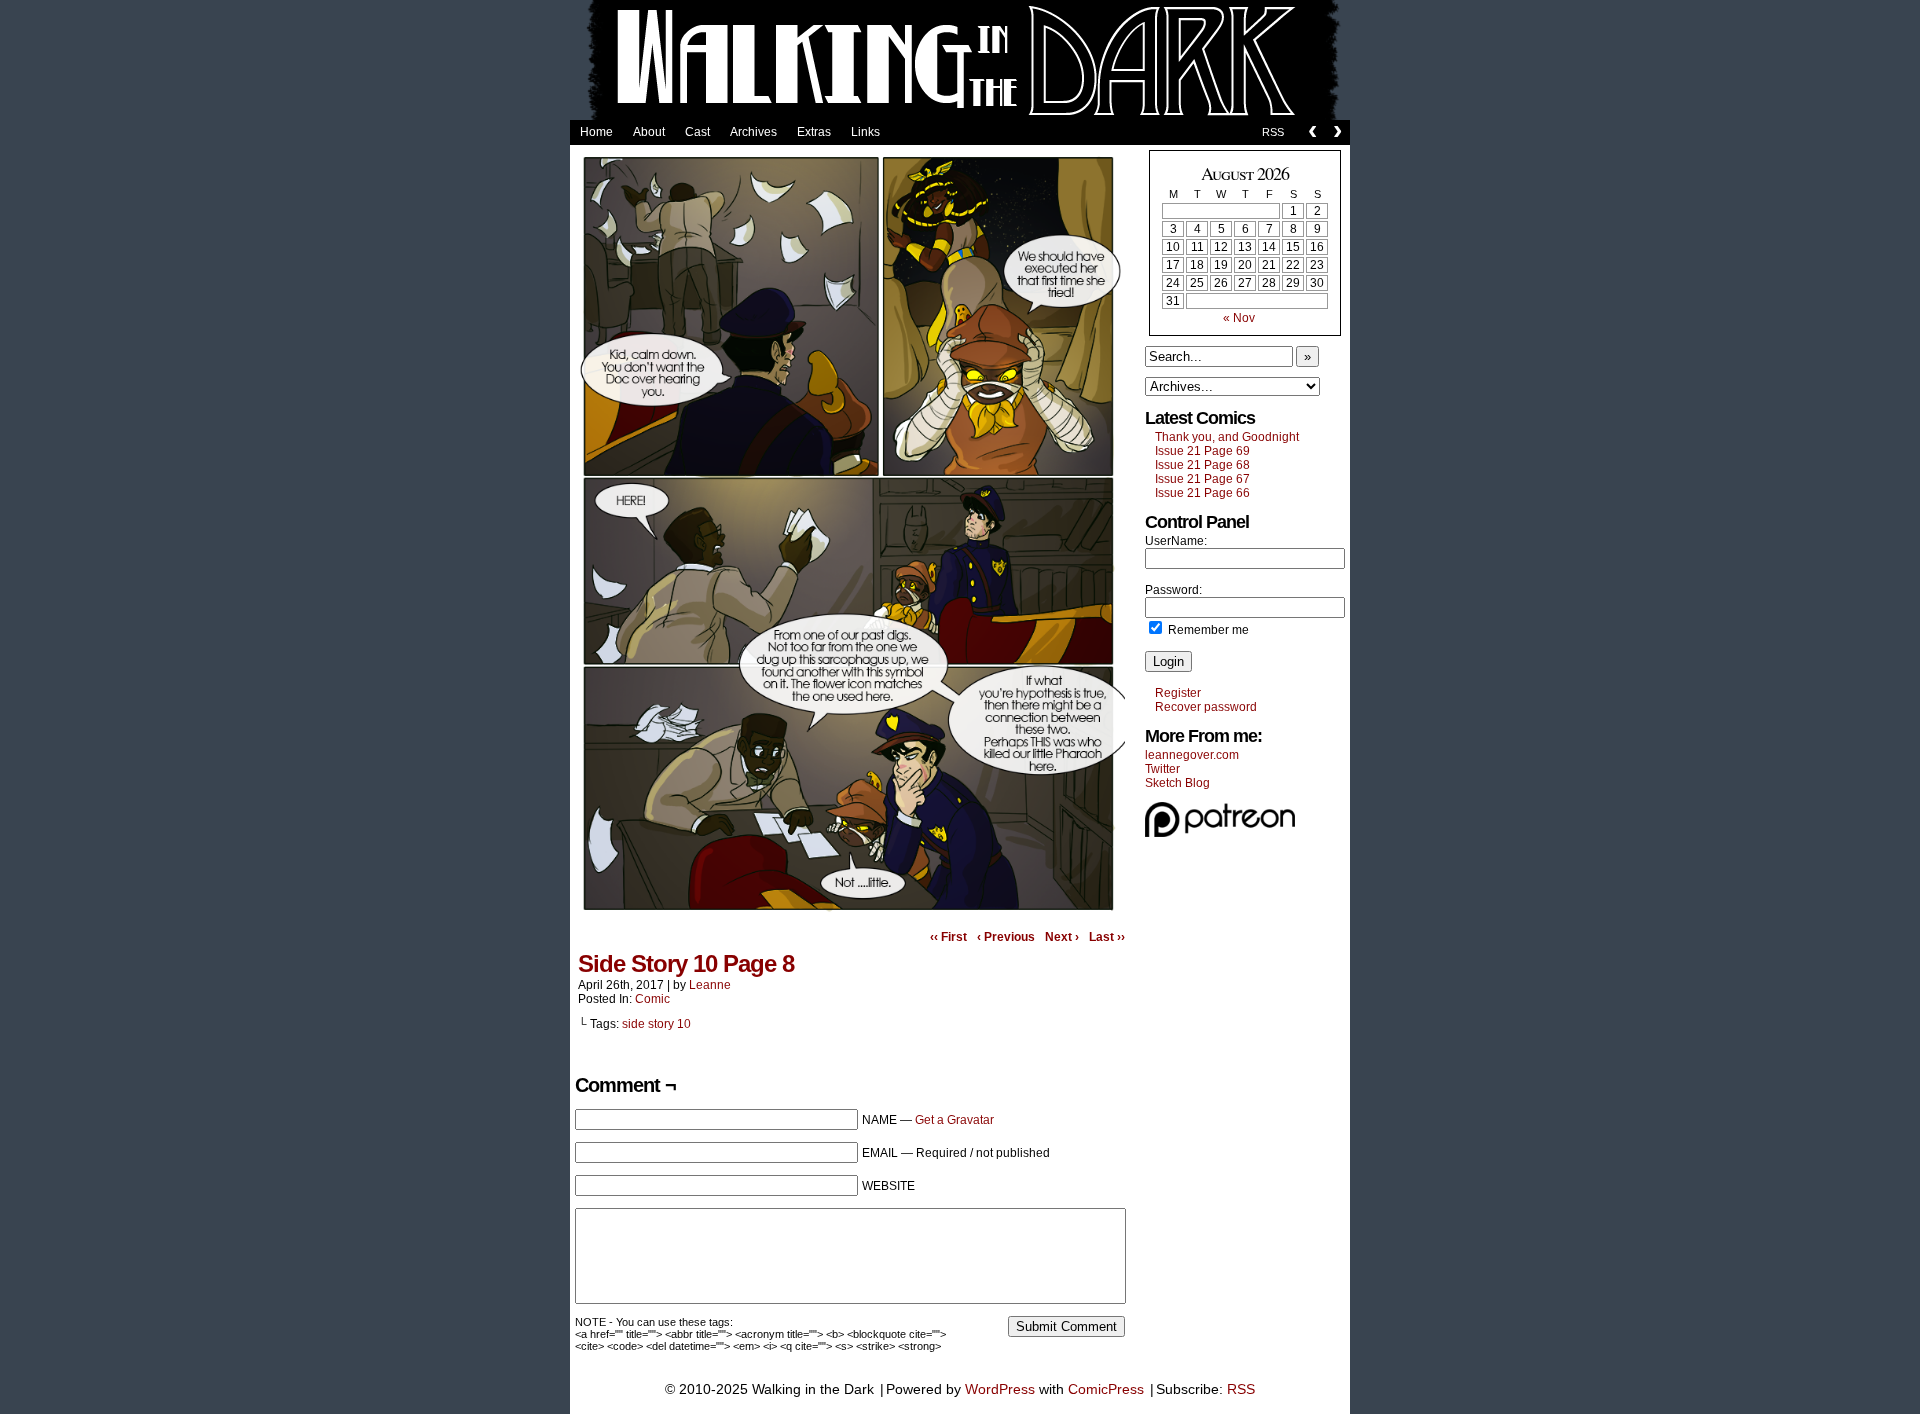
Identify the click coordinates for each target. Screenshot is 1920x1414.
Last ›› (1107, 937)
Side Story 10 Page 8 (686, 963)
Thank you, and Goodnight (1227, 437)
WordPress (1000, 1389)
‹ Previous (1006, 937)
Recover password (1206, 707)
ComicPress (1106, 1389)
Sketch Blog (1177, 783)
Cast (697, 132)
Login (1168, 661)
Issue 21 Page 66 (1202, 493)
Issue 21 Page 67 (1202, 479)
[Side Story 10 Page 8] (850, 915)
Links (865, 132)
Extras (814, 132)
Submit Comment (1066, 1326)
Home (596, 132)
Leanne (710, 985)
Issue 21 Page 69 (1202, 451)
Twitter (1162, 769)
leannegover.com (1192, 755)
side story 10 (656, 1024)
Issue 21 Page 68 (1202, 465)
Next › (1062, 937)
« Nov (1239, 318)
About (649, 132)
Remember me (1207, 630)
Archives (753, 132)
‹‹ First (948, 937)
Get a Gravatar (954, 1120)
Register (1178, 693)
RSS (1273, 132)
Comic (652, 999)
